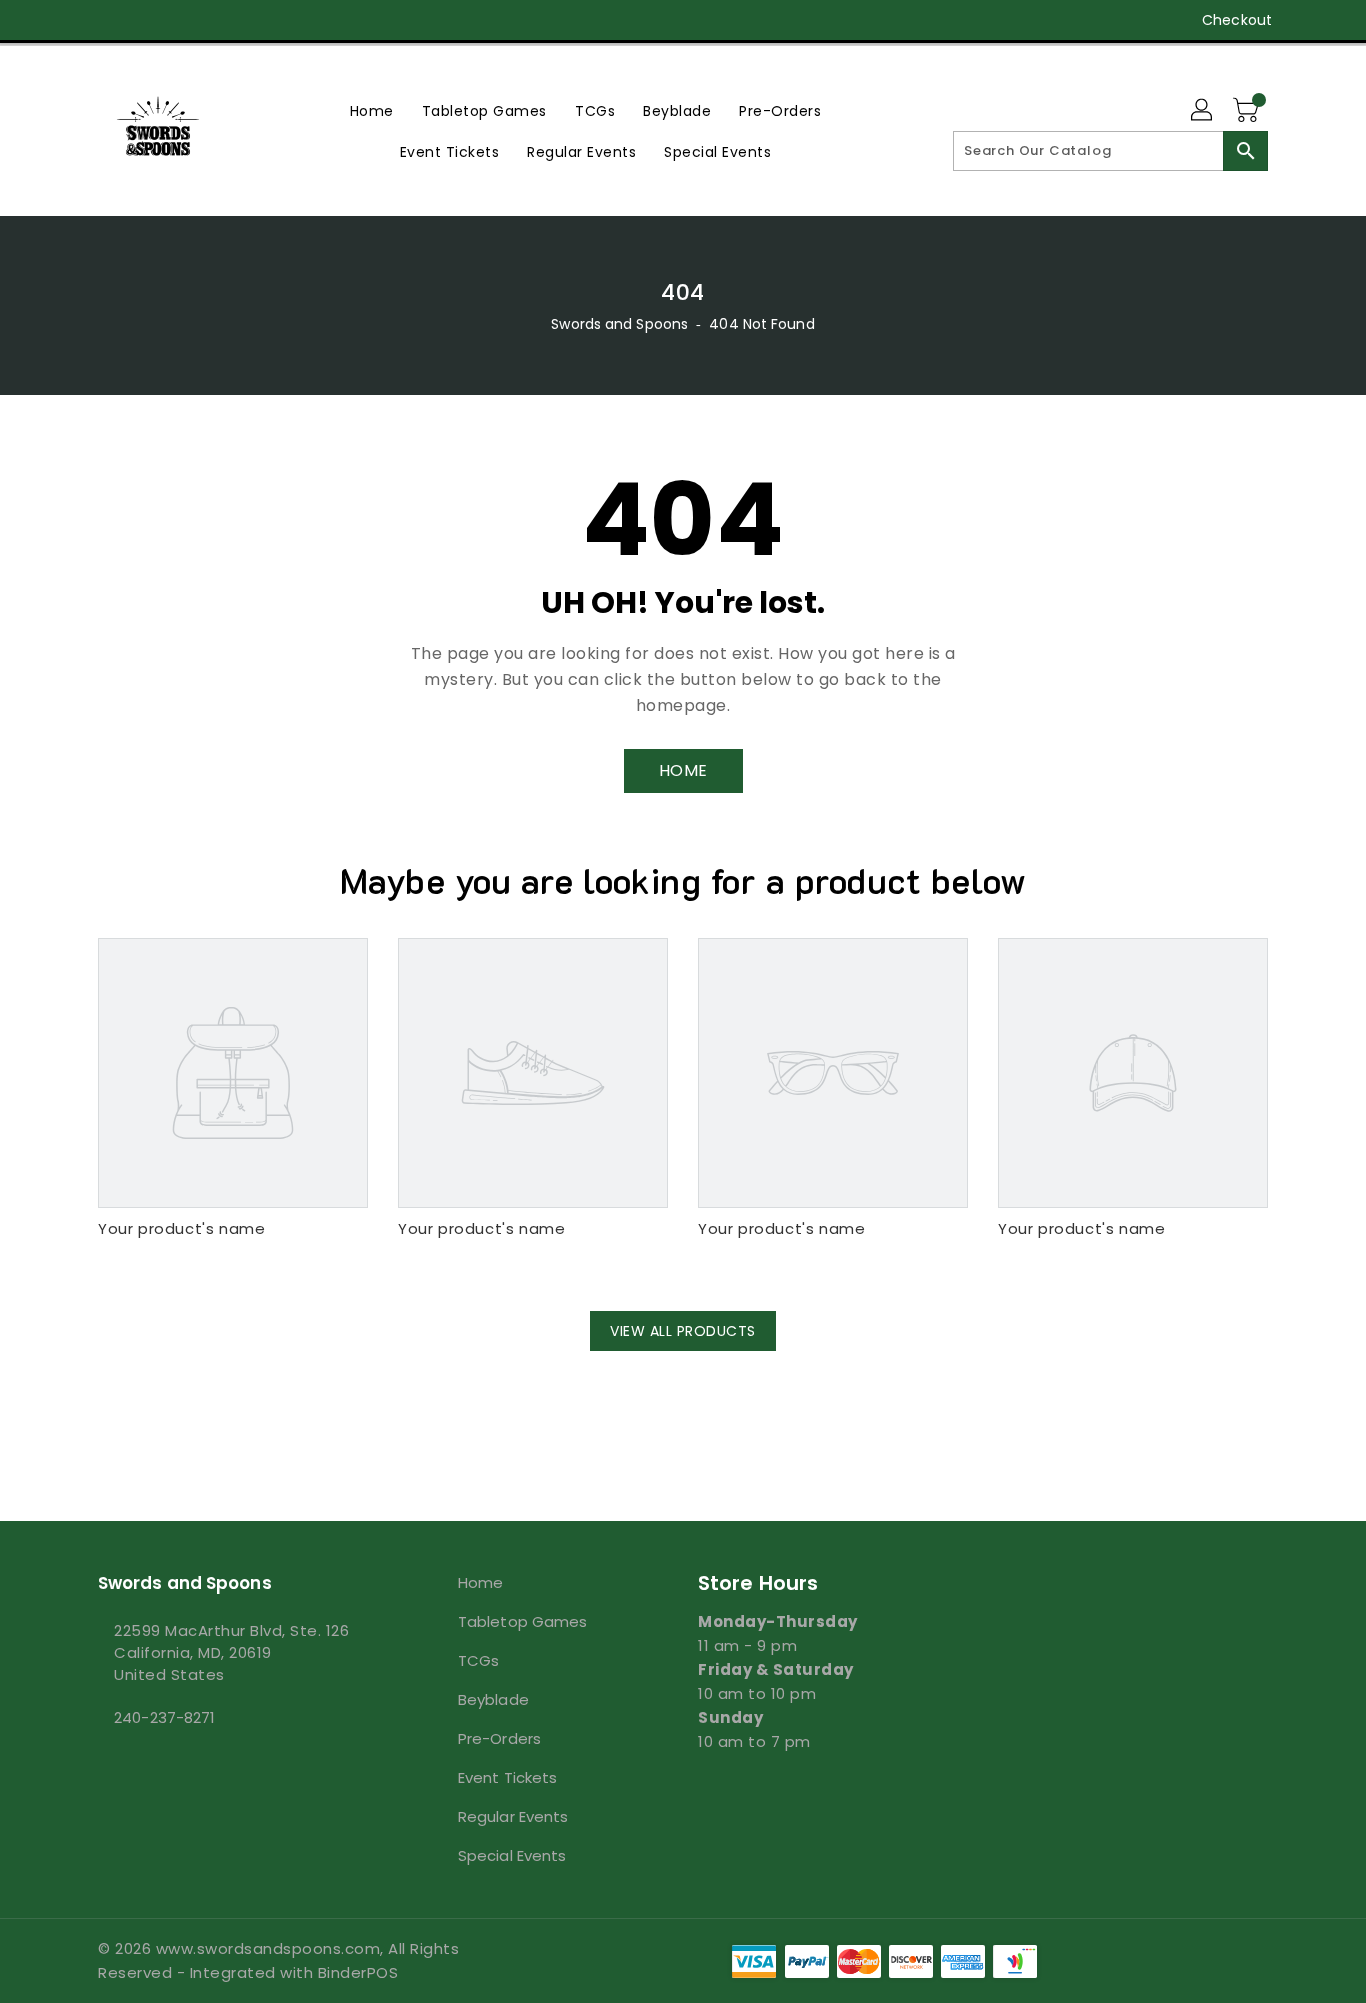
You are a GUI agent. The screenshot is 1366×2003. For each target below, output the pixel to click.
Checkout (1237, 20)
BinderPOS (358, 1972)
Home (480, 1582)
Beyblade (493, 1699)
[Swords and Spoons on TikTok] (261, 20)
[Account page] (1203, 111)
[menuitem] (372, 110)
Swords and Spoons (619, 324)
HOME (683, 770)
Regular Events (513, 1816)
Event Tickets (507, 1777)
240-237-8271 (164, 1717)
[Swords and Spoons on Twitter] (108, 20)
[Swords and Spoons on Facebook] (70, 20)
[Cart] (1248, 111)
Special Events (512, 1855)
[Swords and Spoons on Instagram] (146, 20)
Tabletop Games (522, 1621)
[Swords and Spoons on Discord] (184, 20)
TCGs (478, 1660)
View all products (683, 1331)
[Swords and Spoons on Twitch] (222, 20)
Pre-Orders (499, 1738)
